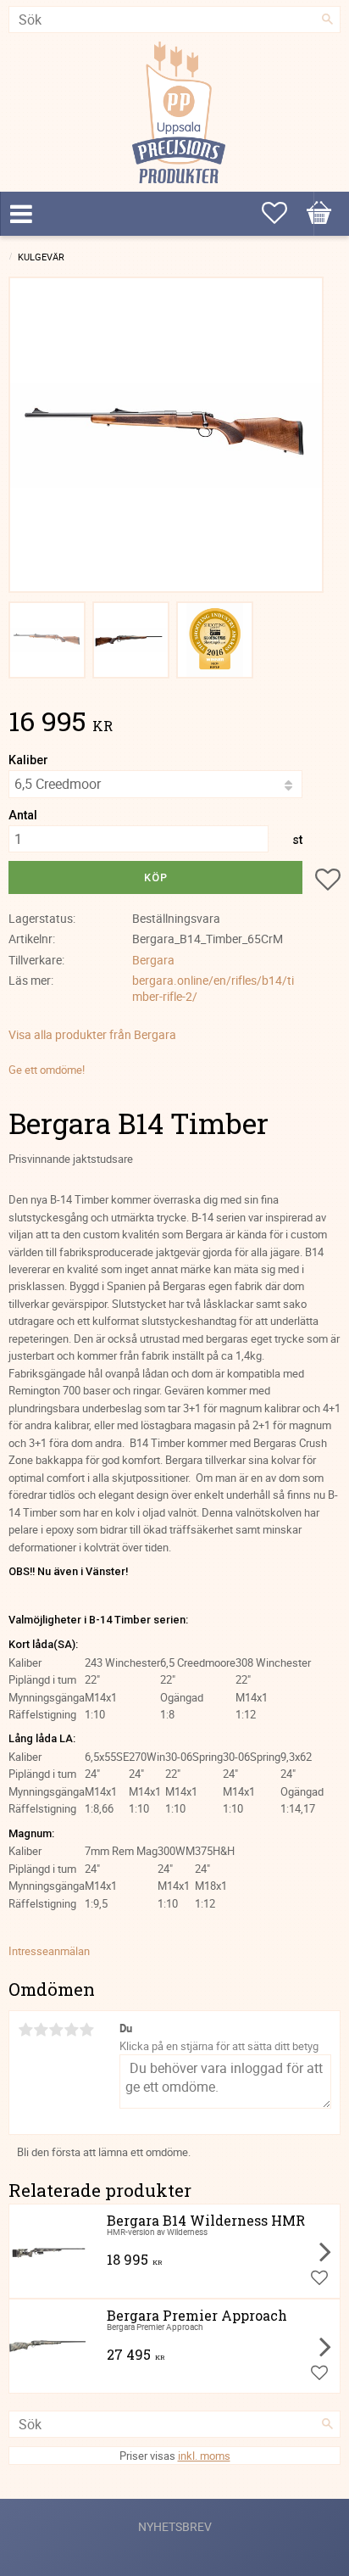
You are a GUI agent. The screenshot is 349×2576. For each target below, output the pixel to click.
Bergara (153, 960)
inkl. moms (204, 2456)
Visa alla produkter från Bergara (92, 1034)
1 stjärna (25, 2030)
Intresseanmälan (49, 1951)
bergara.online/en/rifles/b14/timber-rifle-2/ (213, 988)
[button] (319, 213)
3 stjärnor (56, 2030)
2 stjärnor (41, 2030)
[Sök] (328, 20)
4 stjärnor (71, 2030)
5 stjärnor (86, 2030)
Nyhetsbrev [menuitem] (175, 2526)
